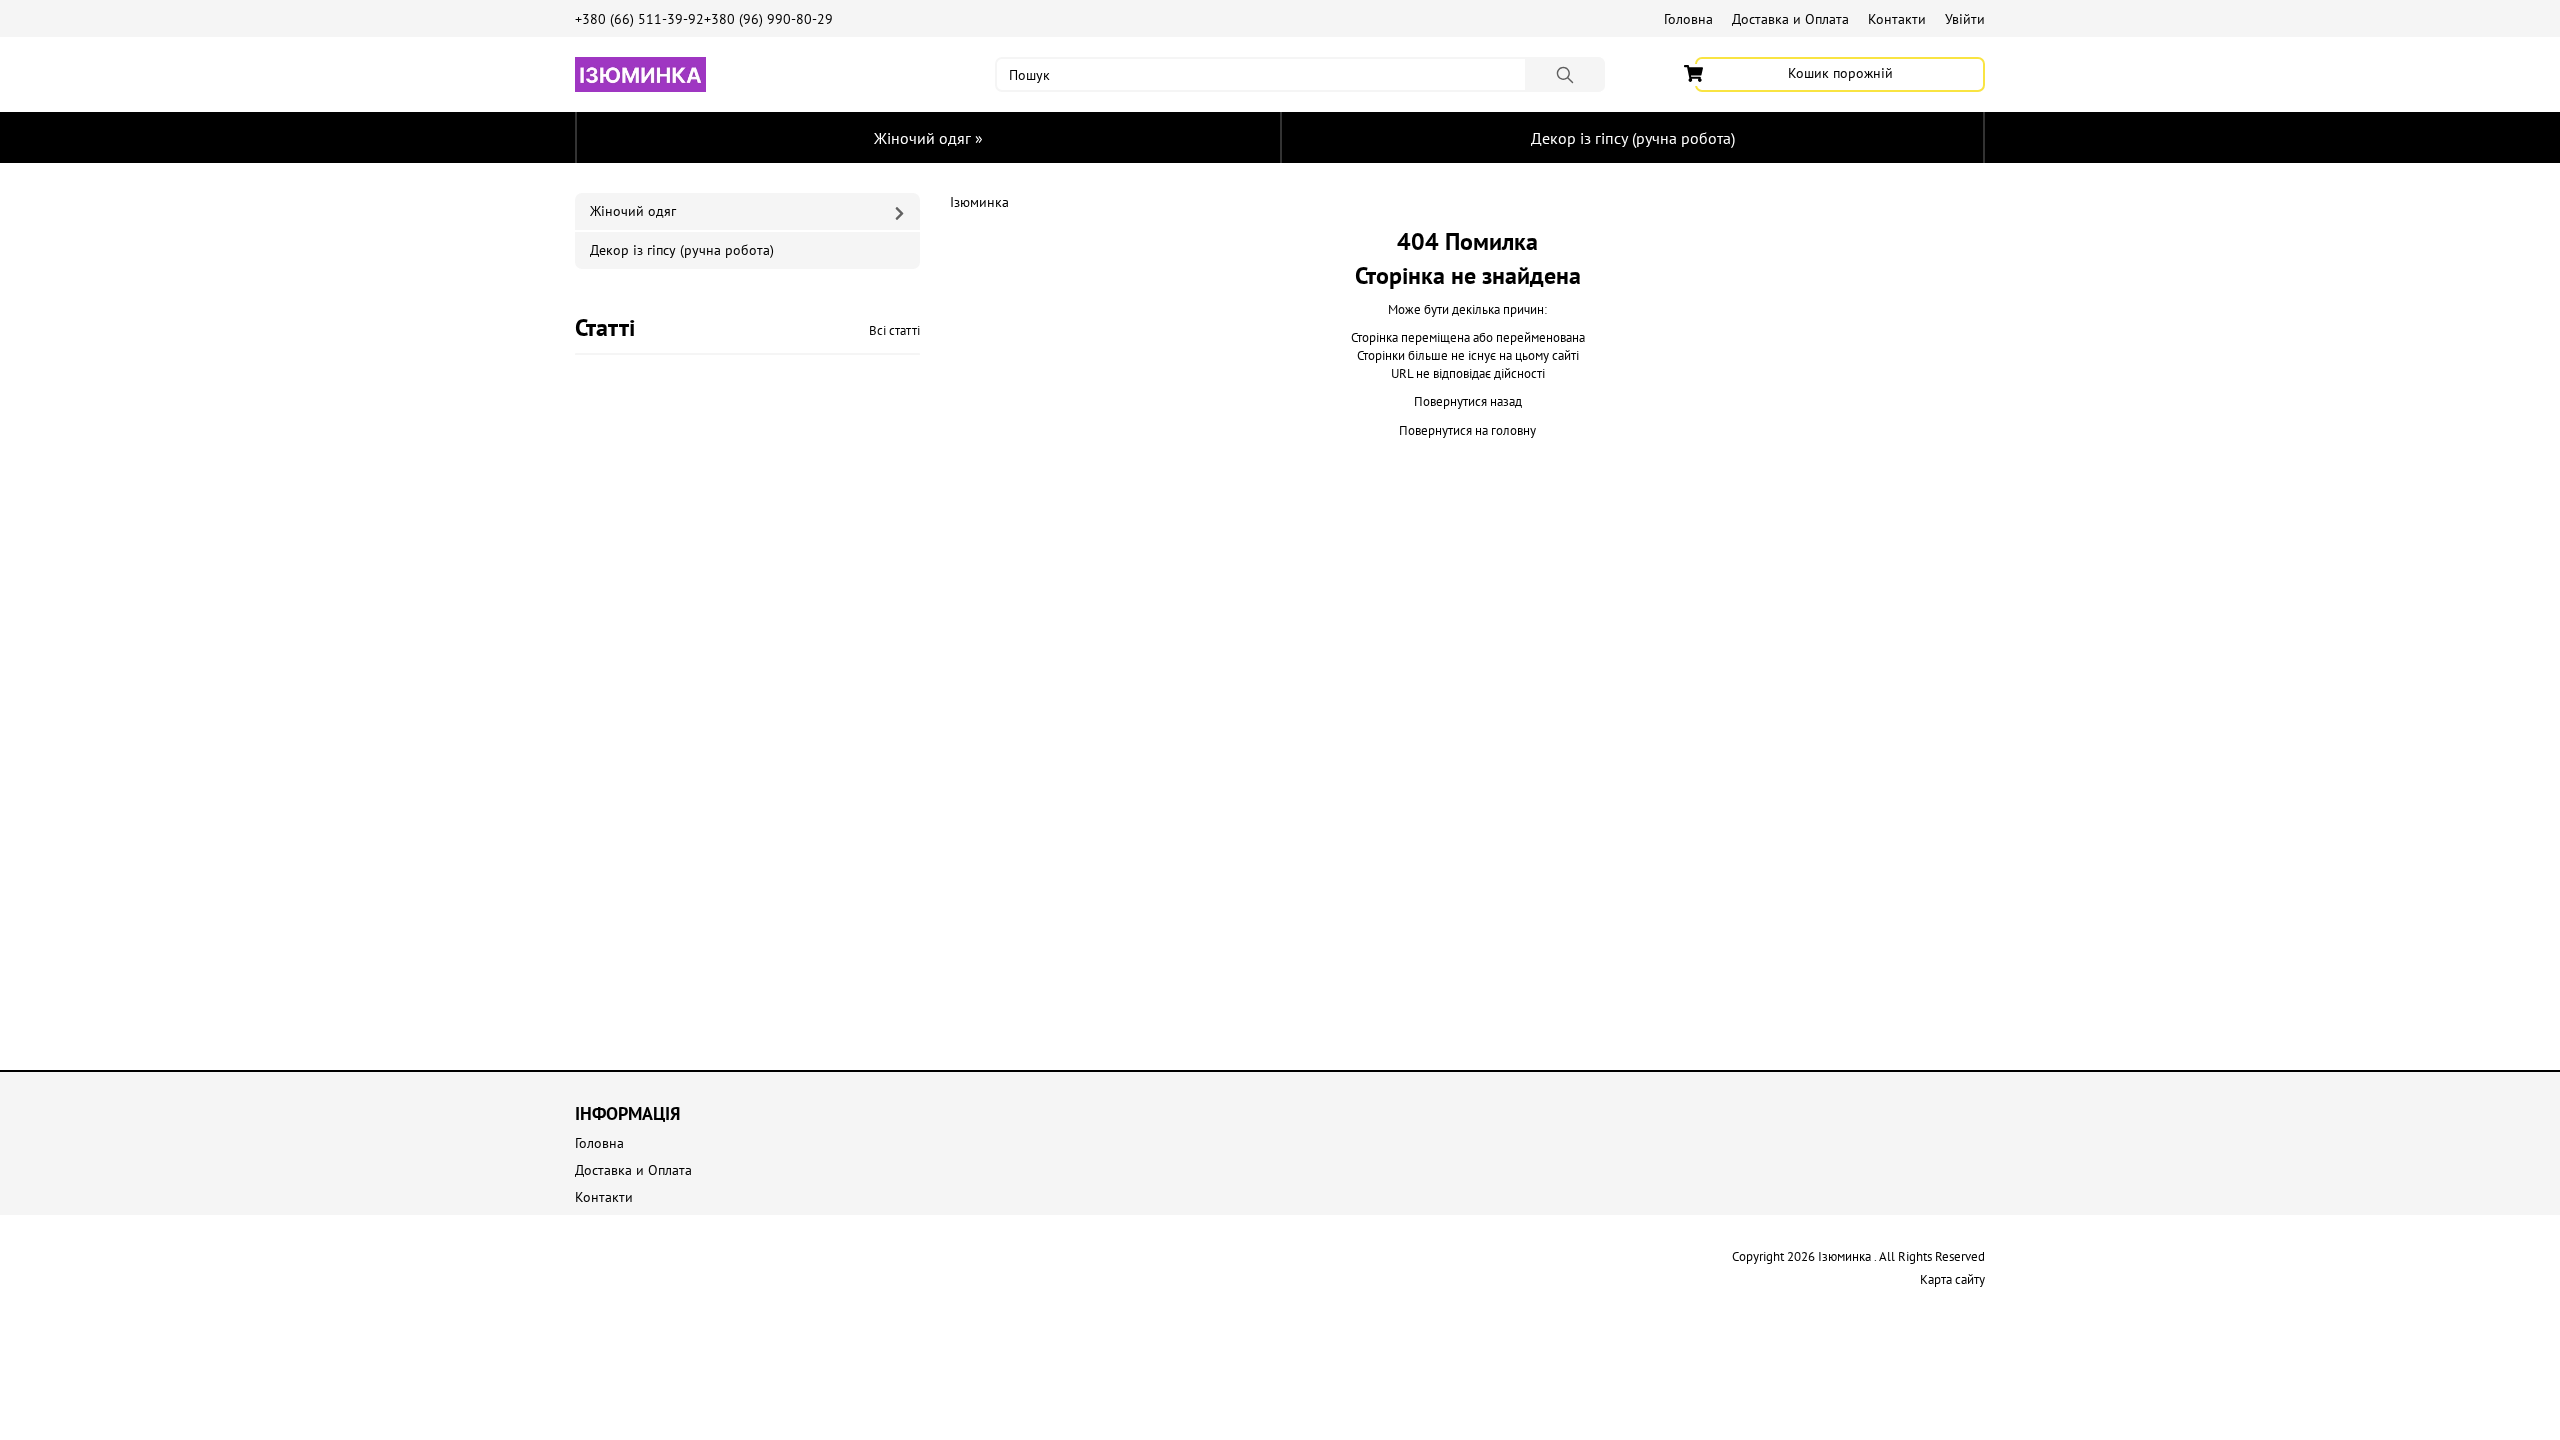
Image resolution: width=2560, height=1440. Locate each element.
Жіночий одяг (928, 138)
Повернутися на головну (1467, 430)
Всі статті (894, 330)
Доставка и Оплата (1790, 19)
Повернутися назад (1468, 401)
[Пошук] (1565, 74)
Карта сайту (1952, 1279)
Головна (1688, 19)
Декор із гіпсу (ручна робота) (1633, 138)
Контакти (1897, 19)
